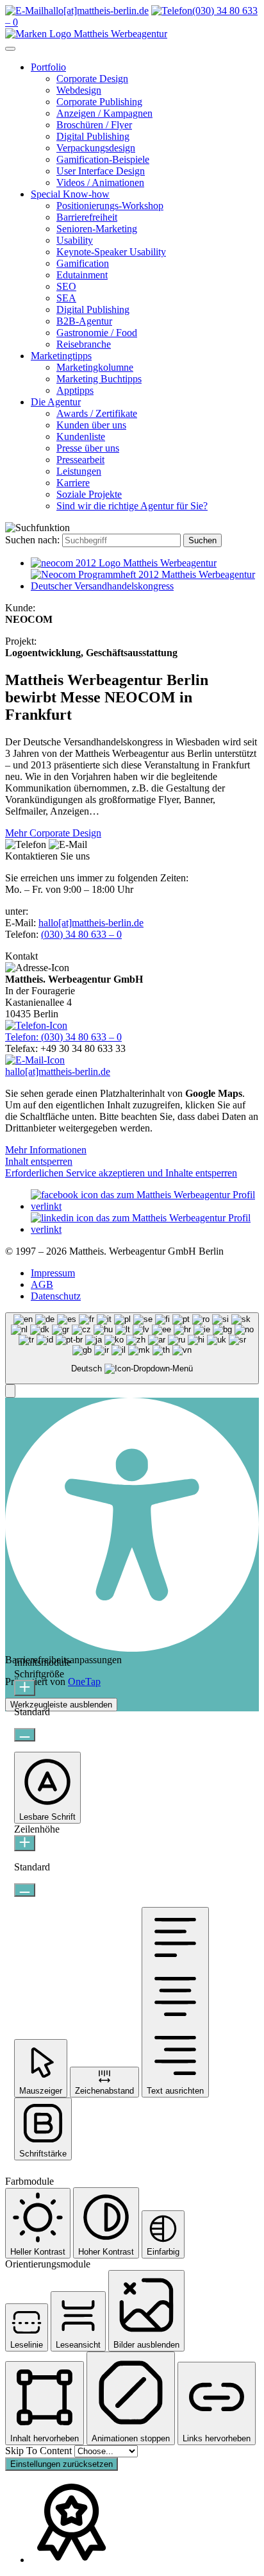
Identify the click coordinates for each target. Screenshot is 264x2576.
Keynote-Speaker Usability (111, 252)
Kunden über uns (91, 425)
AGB (42, 1284)
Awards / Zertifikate (97, 413)
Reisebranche (84, 344)
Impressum (53, 1273)
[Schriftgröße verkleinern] (25, 1735)
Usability (75, 240)
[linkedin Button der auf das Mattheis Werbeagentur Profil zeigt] (145, 1229)
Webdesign (79, 90)
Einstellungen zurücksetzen (62, 2464)
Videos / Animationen (100, 182)
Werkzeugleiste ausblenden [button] (61, 1705)
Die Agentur (56, 402)
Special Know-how (70, 194)
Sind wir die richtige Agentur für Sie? (132, 506)
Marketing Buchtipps (99, 379)
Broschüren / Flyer (94, 125)
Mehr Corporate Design (53, 833)
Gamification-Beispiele (103, 159)
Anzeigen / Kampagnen (104, 113)
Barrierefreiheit (87, 217)
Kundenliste (81, 436)
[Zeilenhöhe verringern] (25, 1890)
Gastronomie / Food (97, 333)
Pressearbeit (80, 460)
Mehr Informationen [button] (46, 1150)
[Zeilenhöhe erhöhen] (25, 1843)
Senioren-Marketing (97, 229)
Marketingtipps (61, 356)
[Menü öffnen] (10, 49)
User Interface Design (101, 171)
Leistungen (79, 471)
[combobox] (132, 1349)
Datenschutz (56, 1296)
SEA (66, 298)
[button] (10, 1391)
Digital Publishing (93, 136)
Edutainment (82, 275)
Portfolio (48, 67)
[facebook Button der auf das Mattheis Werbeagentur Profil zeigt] (145, 1206)
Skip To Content (40, 2451)
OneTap (84, 1682)
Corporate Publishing (99, 102)
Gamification (83, 263)
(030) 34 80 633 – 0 (81, 934)
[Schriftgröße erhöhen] (25, 1688)
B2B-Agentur (84, 321)
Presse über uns (88, 448)
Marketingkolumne (95, 367)
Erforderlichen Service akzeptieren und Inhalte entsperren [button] (121, 1173)
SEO (66, 286)
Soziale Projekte (89, 494)
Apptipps (75, 390)
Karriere (73, 483)
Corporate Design (92, 79)
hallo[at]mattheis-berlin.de (91, 923)
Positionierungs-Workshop (110, 206)
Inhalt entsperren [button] (39, 1161)
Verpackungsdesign (96, 148)
